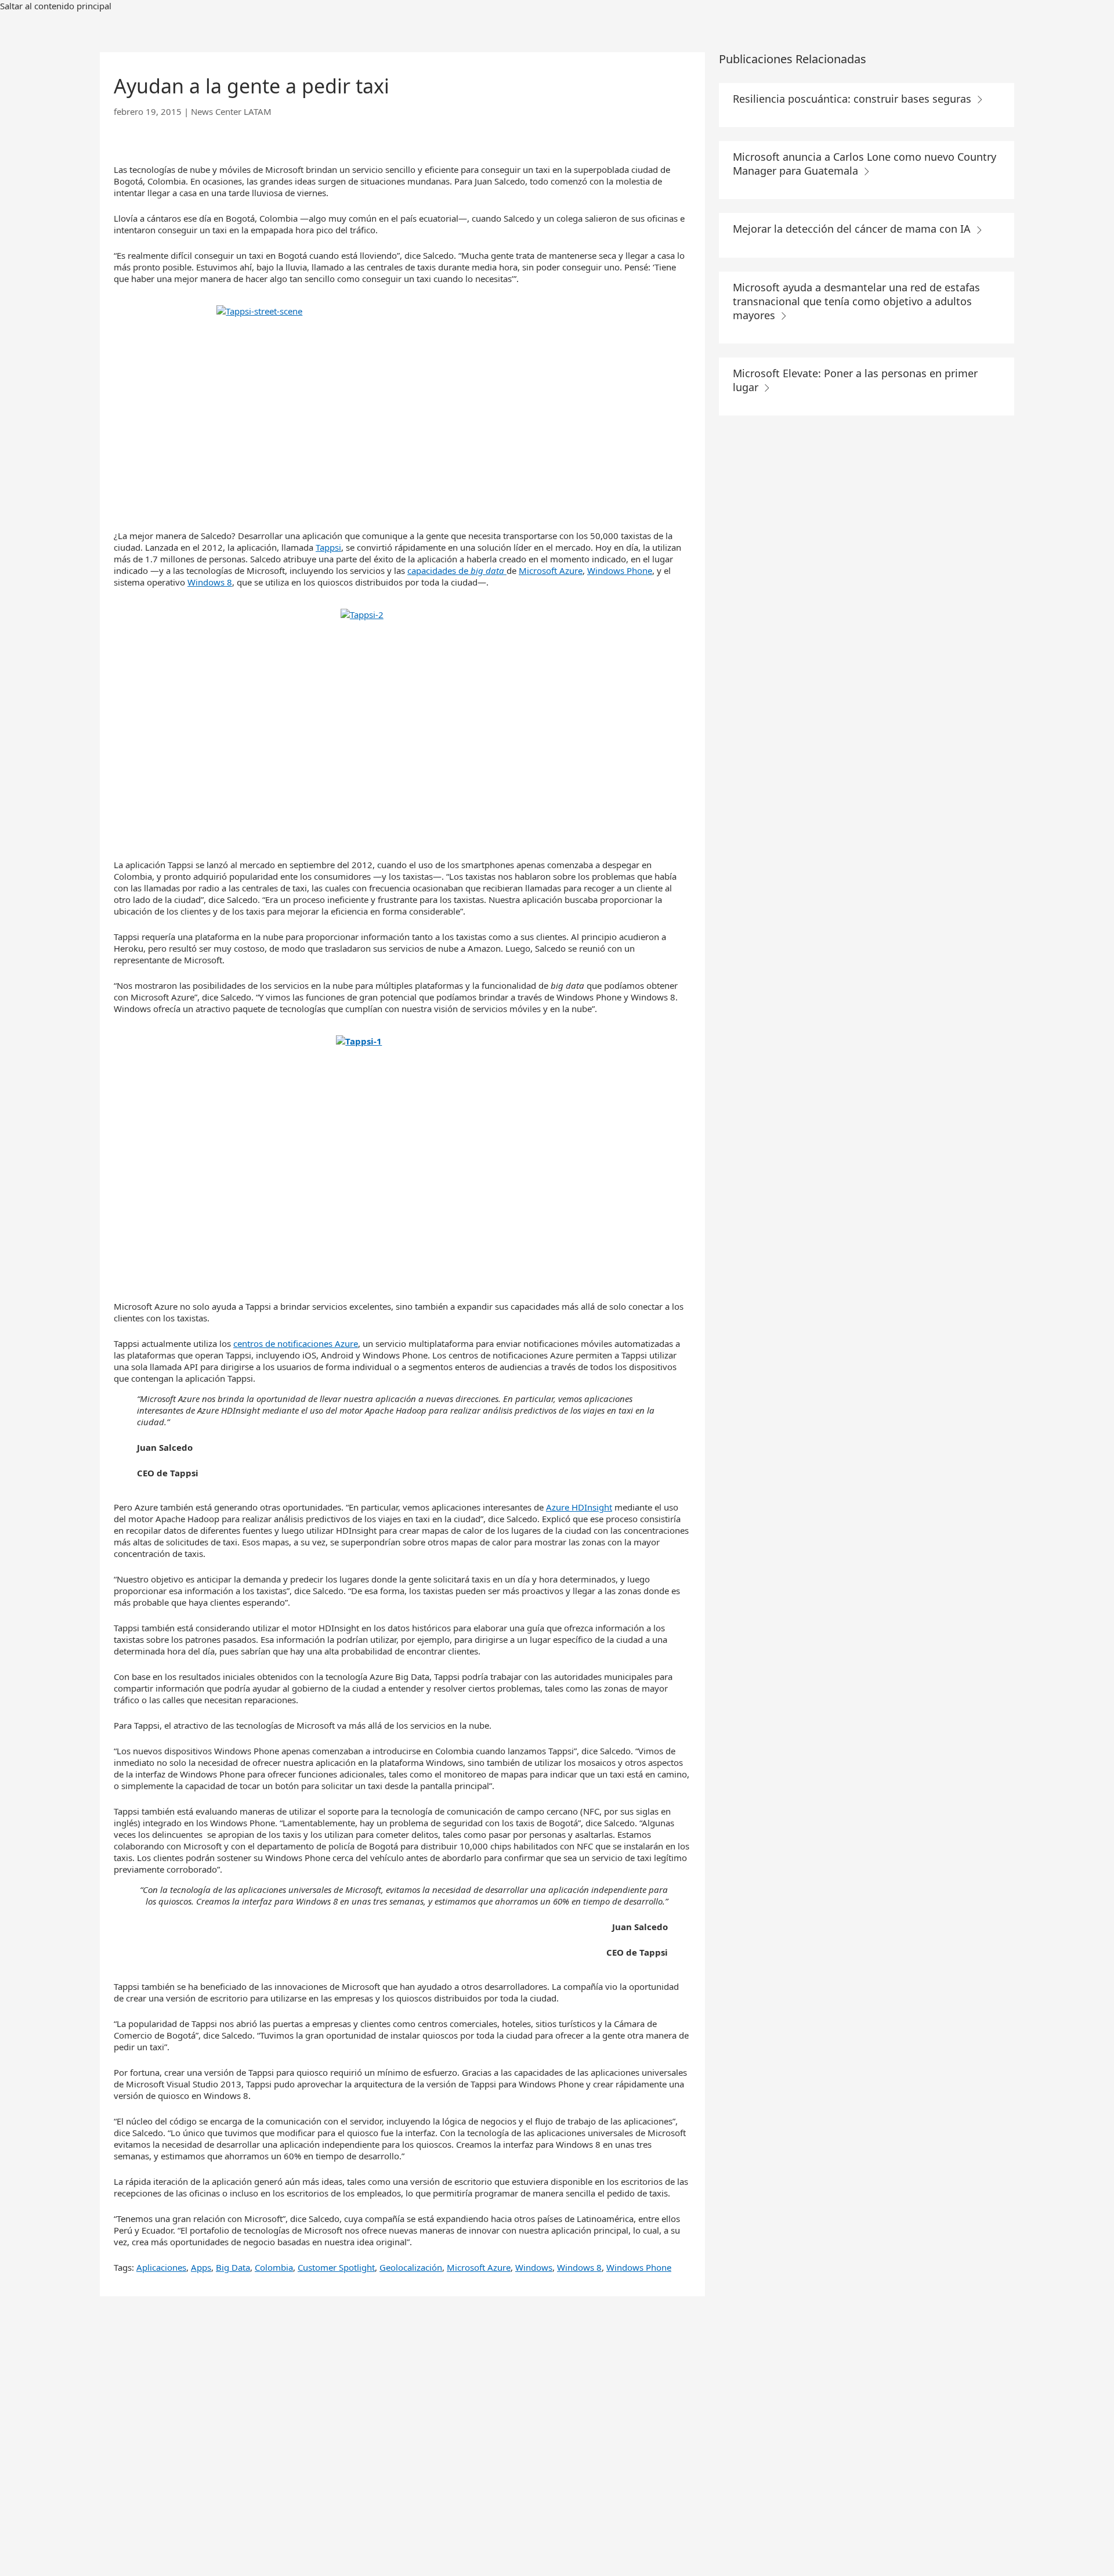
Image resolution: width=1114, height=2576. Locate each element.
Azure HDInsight (579, 1507)
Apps (201, 2267)
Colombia (274, 2267)
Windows (534, 2267)
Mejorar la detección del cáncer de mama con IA (853, 229)
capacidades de (456, 570)
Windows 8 (210, 582)
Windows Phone (620, 570)
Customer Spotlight (336, 2267)
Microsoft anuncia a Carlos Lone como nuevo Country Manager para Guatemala (865, 164)
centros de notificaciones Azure (296, 1343)
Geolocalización (411, 2267)
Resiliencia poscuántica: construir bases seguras (853, 99)
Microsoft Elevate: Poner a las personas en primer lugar (855, 380)
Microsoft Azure (551, 570)
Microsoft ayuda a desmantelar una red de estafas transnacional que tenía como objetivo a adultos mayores (856, 301)
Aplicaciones (161, 2267)
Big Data (233, 2267)
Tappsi (328, 547)
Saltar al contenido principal (56, 6)
